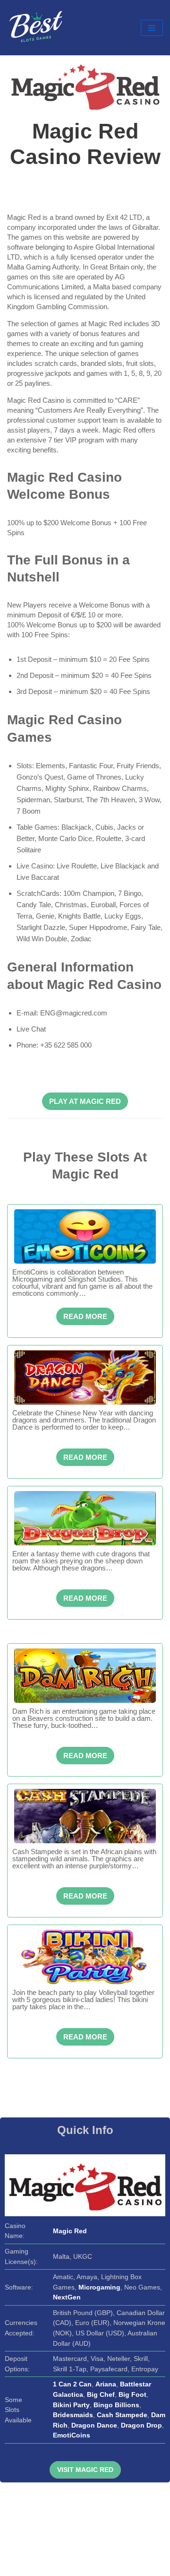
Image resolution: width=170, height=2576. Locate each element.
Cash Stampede (122, 2415)
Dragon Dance (94, 2425)
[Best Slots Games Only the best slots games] (35, 28)
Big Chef (101, 2395)
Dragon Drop (141, 2425)
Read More (85, 1316)
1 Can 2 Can (72, 2384)
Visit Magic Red (85, 2470)
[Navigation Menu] (152, 28)
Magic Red (70, 2231)
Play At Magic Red (85, 1101)
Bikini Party (71, 2405)
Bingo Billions (116, 2405)
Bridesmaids (73, 2415)
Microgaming (99, 2287)
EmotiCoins (72, 2435)
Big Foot (132, 2395)
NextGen (67, 2297)
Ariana (106, 2384)
